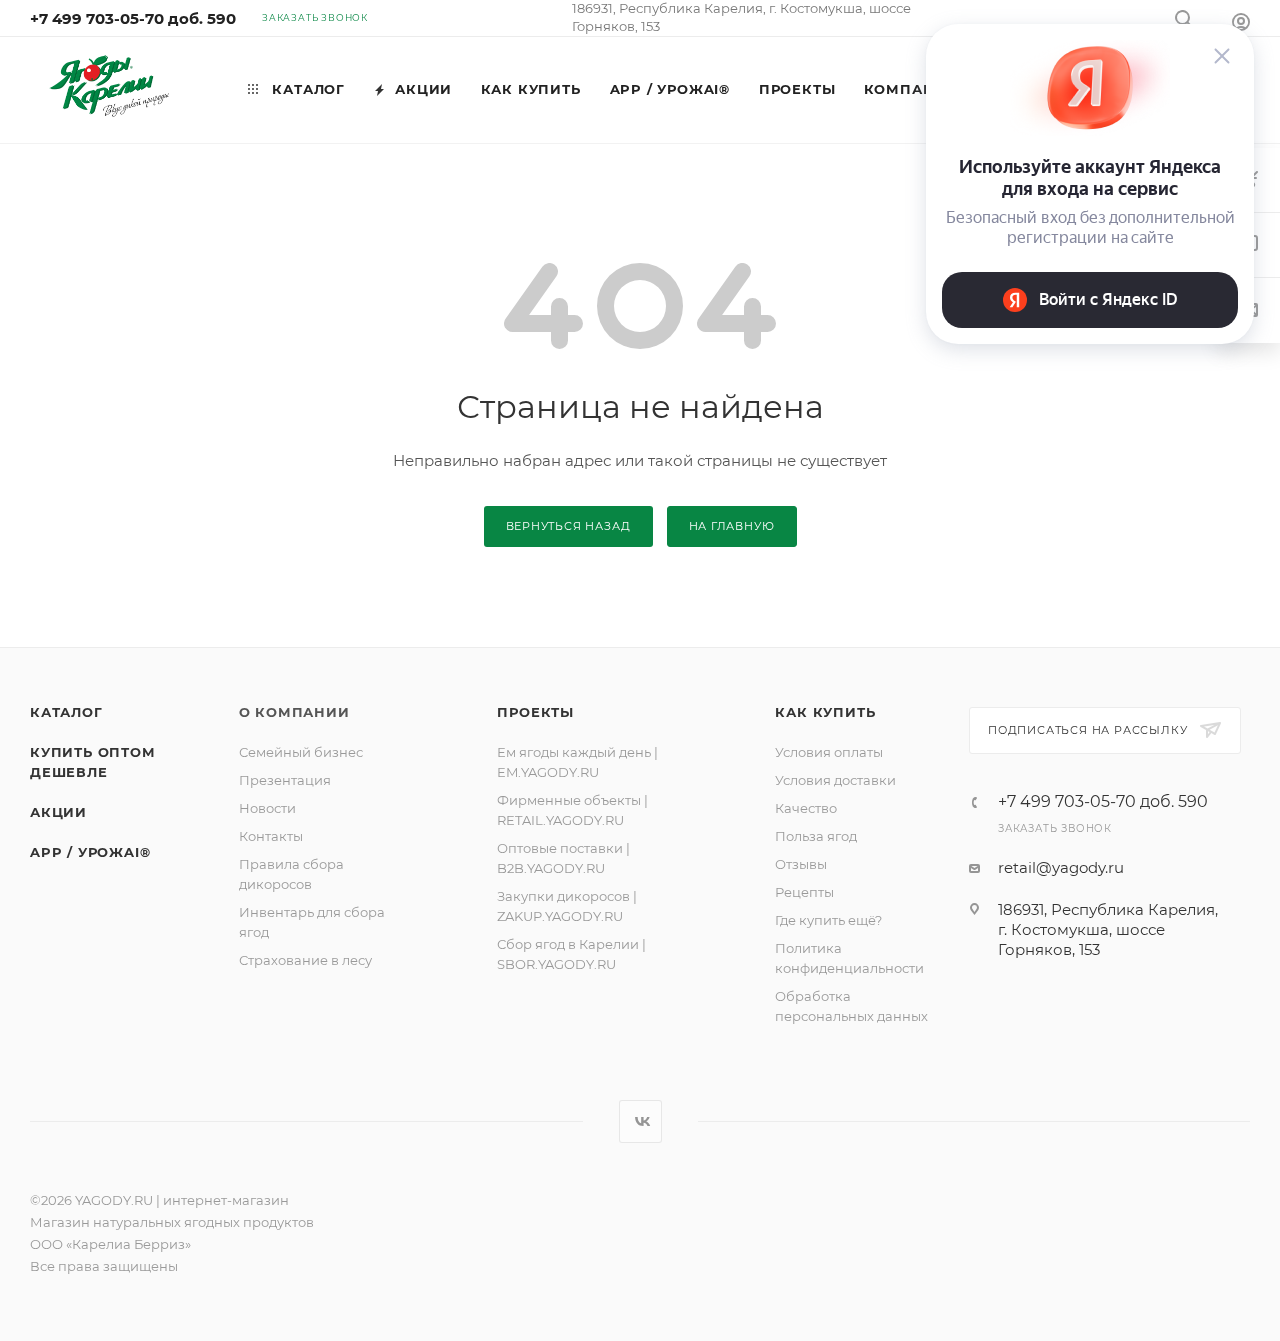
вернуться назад (568, 526)
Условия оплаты (829, 752)
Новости (267, 808)
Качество (806, 808)
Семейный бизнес (301, 752)
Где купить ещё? (828, 920)
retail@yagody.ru (1061, 867)
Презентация (285, 780)
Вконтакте (640, 1121)
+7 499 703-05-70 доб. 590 (133, 18)
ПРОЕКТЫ (535, 712)
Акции (58, 812)
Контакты (271, 836)
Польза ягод (816, 836)
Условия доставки (835, 780)
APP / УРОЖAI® (90, 852)
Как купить (825, 712)
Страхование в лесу (305, 960)
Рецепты (804, 892)
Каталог (66, 712)
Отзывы (801, 864)
